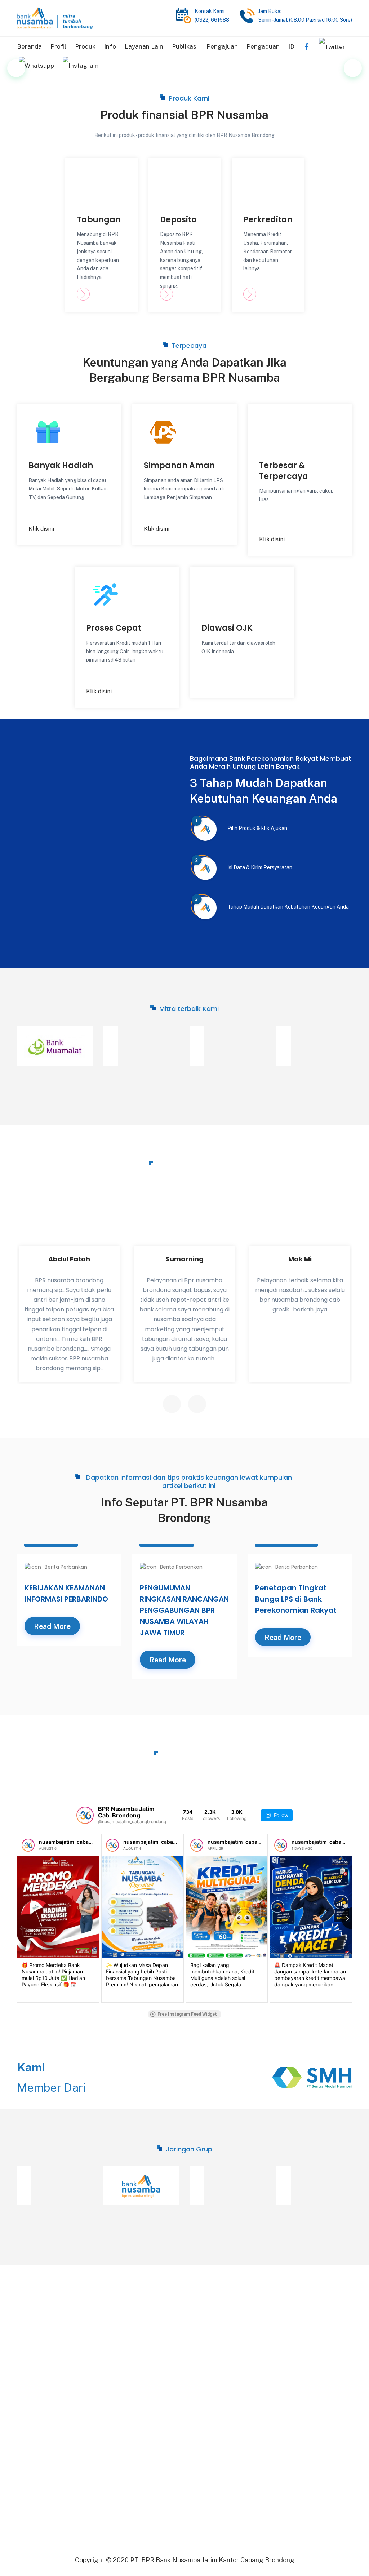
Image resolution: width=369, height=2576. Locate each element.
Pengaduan (263, 46)
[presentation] (172, 1404)
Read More (52, 1626)
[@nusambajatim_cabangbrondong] (85, 1815)
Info (110, 46)
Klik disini (41, 529)
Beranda (29, 46)
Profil (58, 46)
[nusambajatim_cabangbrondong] (28, 1845)
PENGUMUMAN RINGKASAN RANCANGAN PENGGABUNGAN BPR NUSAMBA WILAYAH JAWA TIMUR (184, 1610)
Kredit (198, 2329)
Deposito (178, 220)
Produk (85, 46)
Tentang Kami (122, 2329)
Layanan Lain (144, 46)
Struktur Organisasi (130, 2342)
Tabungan (99, 220)
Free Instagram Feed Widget (187, 2014)
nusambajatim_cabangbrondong (79, 1842)
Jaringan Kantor (125, 2355)
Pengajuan (222, 46)
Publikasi (185, 46)
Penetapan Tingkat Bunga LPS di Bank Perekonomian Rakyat (296, 1599)
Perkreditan (268, 220)
